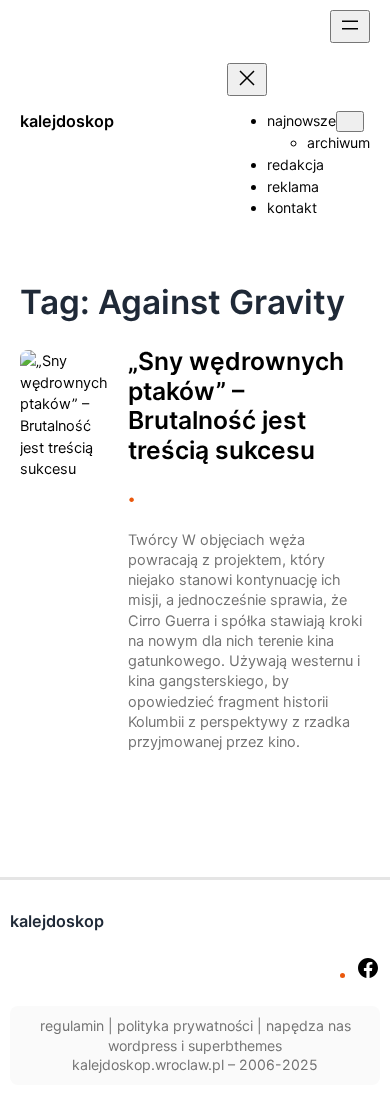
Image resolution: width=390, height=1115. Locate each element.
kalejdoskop (67, 121)
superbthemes (235, 1045)
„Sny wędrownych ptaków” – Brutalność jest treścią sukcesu (236, 406)
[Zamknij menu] (247, 79)
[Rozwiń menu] (350, 26)
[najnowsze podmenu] (350, 121)
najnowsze (301, 120)
